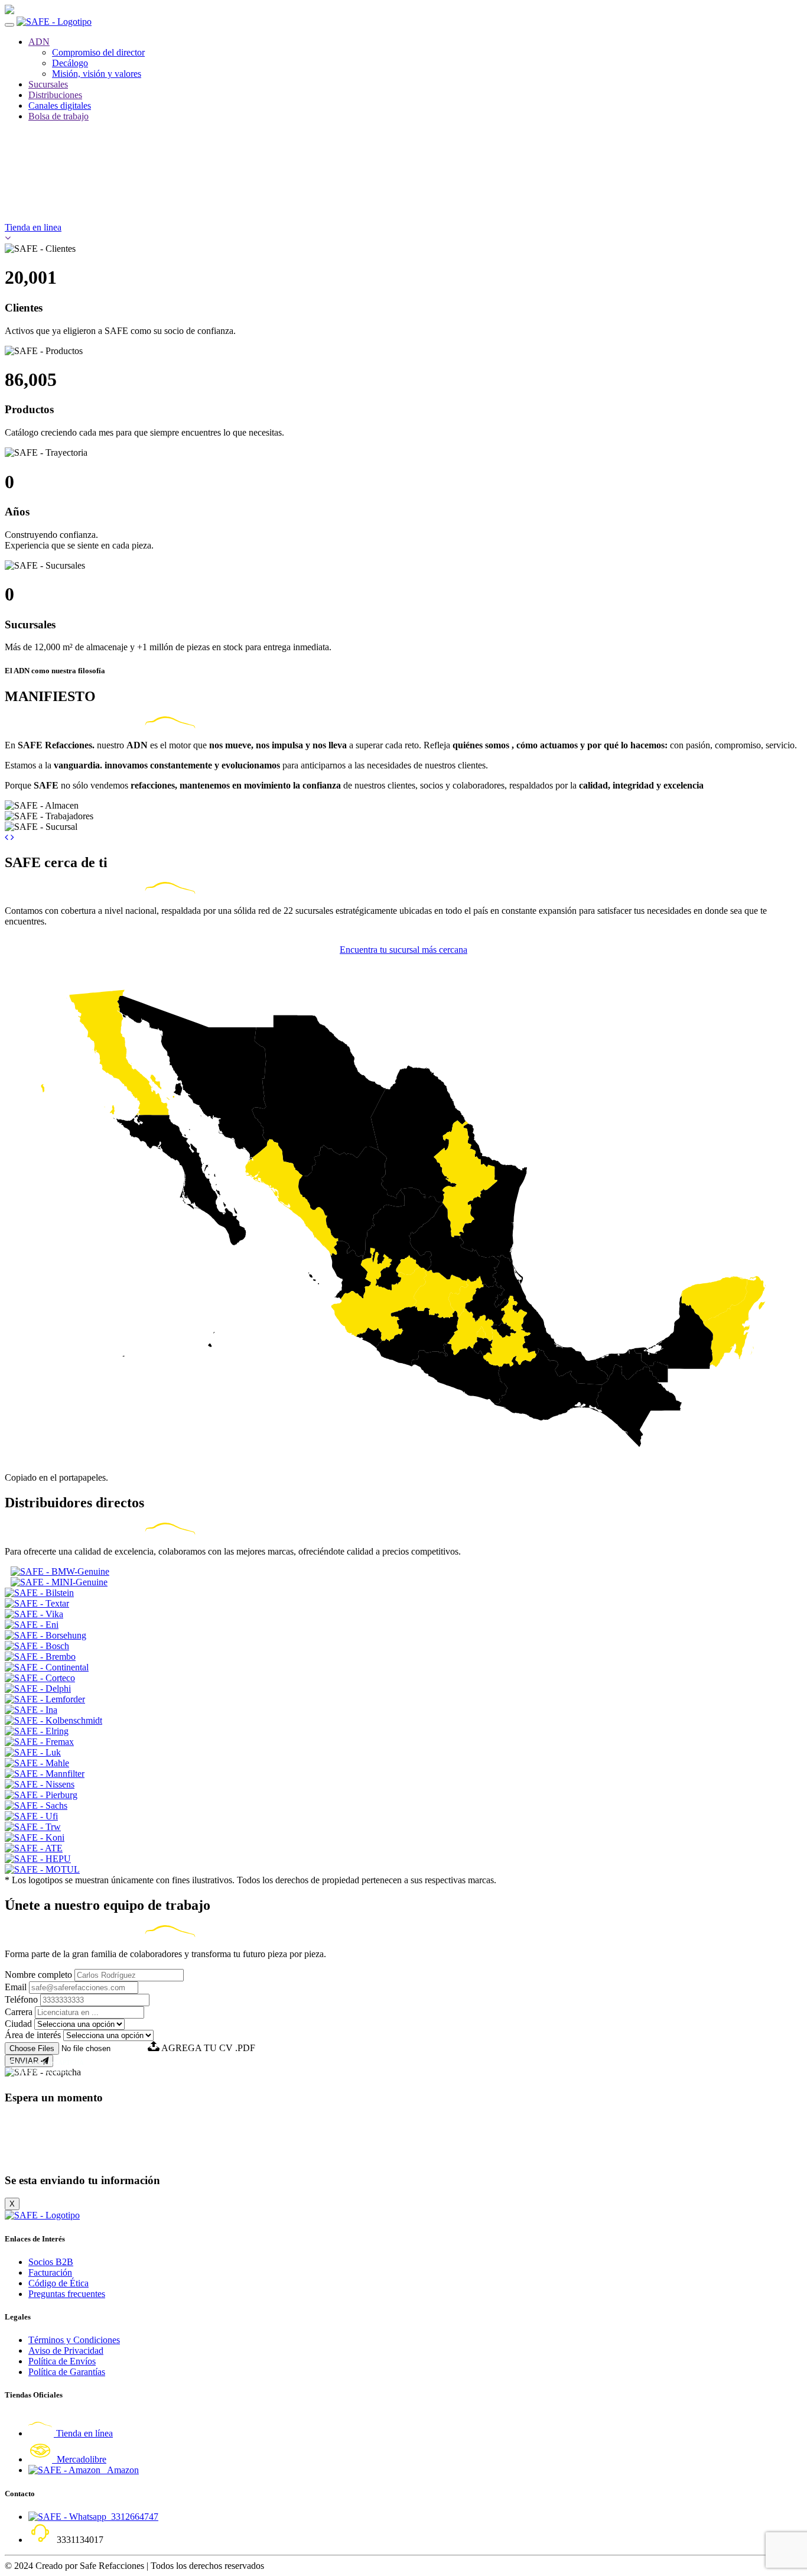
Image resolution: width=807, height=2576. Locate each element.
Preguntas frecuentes (67, 2294)
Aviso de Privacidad (66, 2350)
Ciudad (18, 2024)
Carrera (19, 2012)
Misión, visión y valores (97, 74)
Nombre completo (38, 1975)
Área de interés (33, 2035)
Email (16, 1987)
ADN (39, 42)
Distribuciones (55, 95)
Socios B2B (51, 2262)
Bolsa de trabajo (58, 116)
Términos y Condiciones (74, 2340)
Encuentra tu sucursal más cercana (403, 950)
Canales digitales (60, 106)
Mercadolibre (79, 2459)
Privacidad (24, 2069)
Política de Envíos (62, 2361)
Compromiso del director (98, 52)
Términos (57, 2069)
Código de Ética (58, 2283)
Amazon (120, 2470)
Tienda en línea (83, 2433)
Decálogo (70, 63)
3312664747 (132, 2517)
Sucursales (48, 84)
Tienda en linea (33, 227)
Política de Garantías (67, 2372)
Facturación (50, 2272)
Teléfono (21, 1999)
